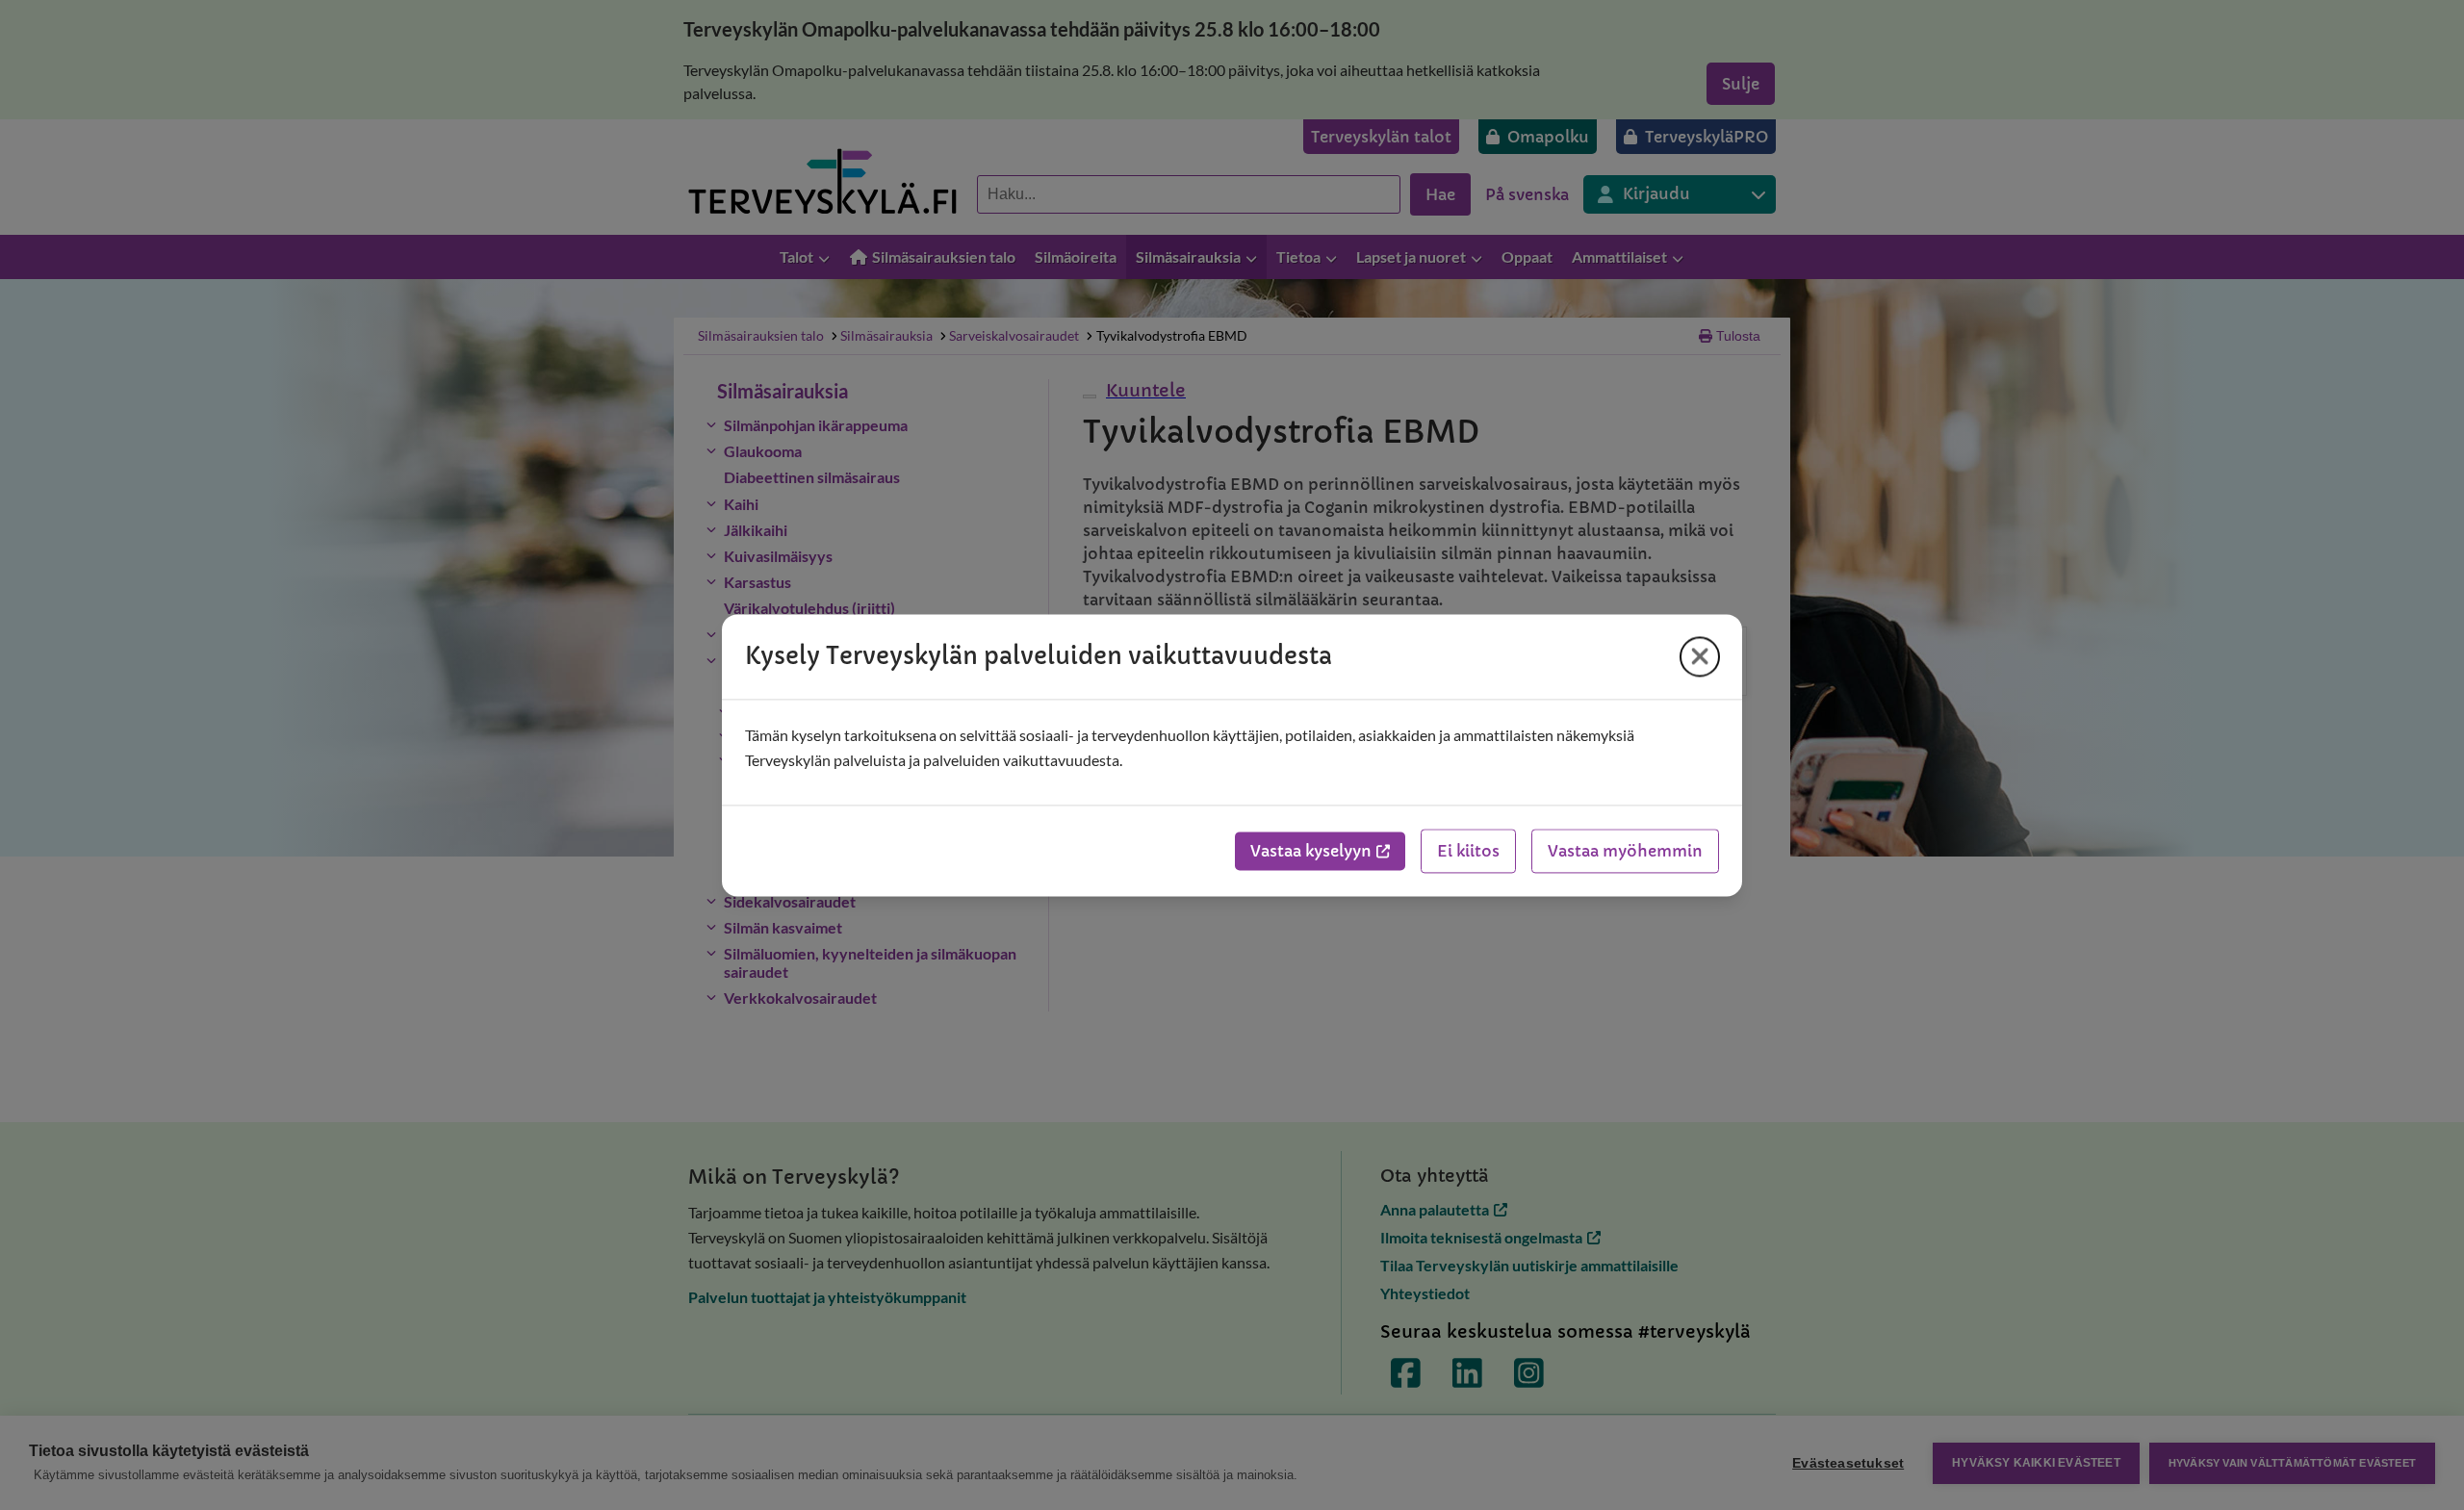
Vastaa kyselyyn (1311, 851)
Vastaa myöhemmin (1625, 851)
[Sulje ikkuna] (1700, 656)
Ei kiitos (1468, 851)
